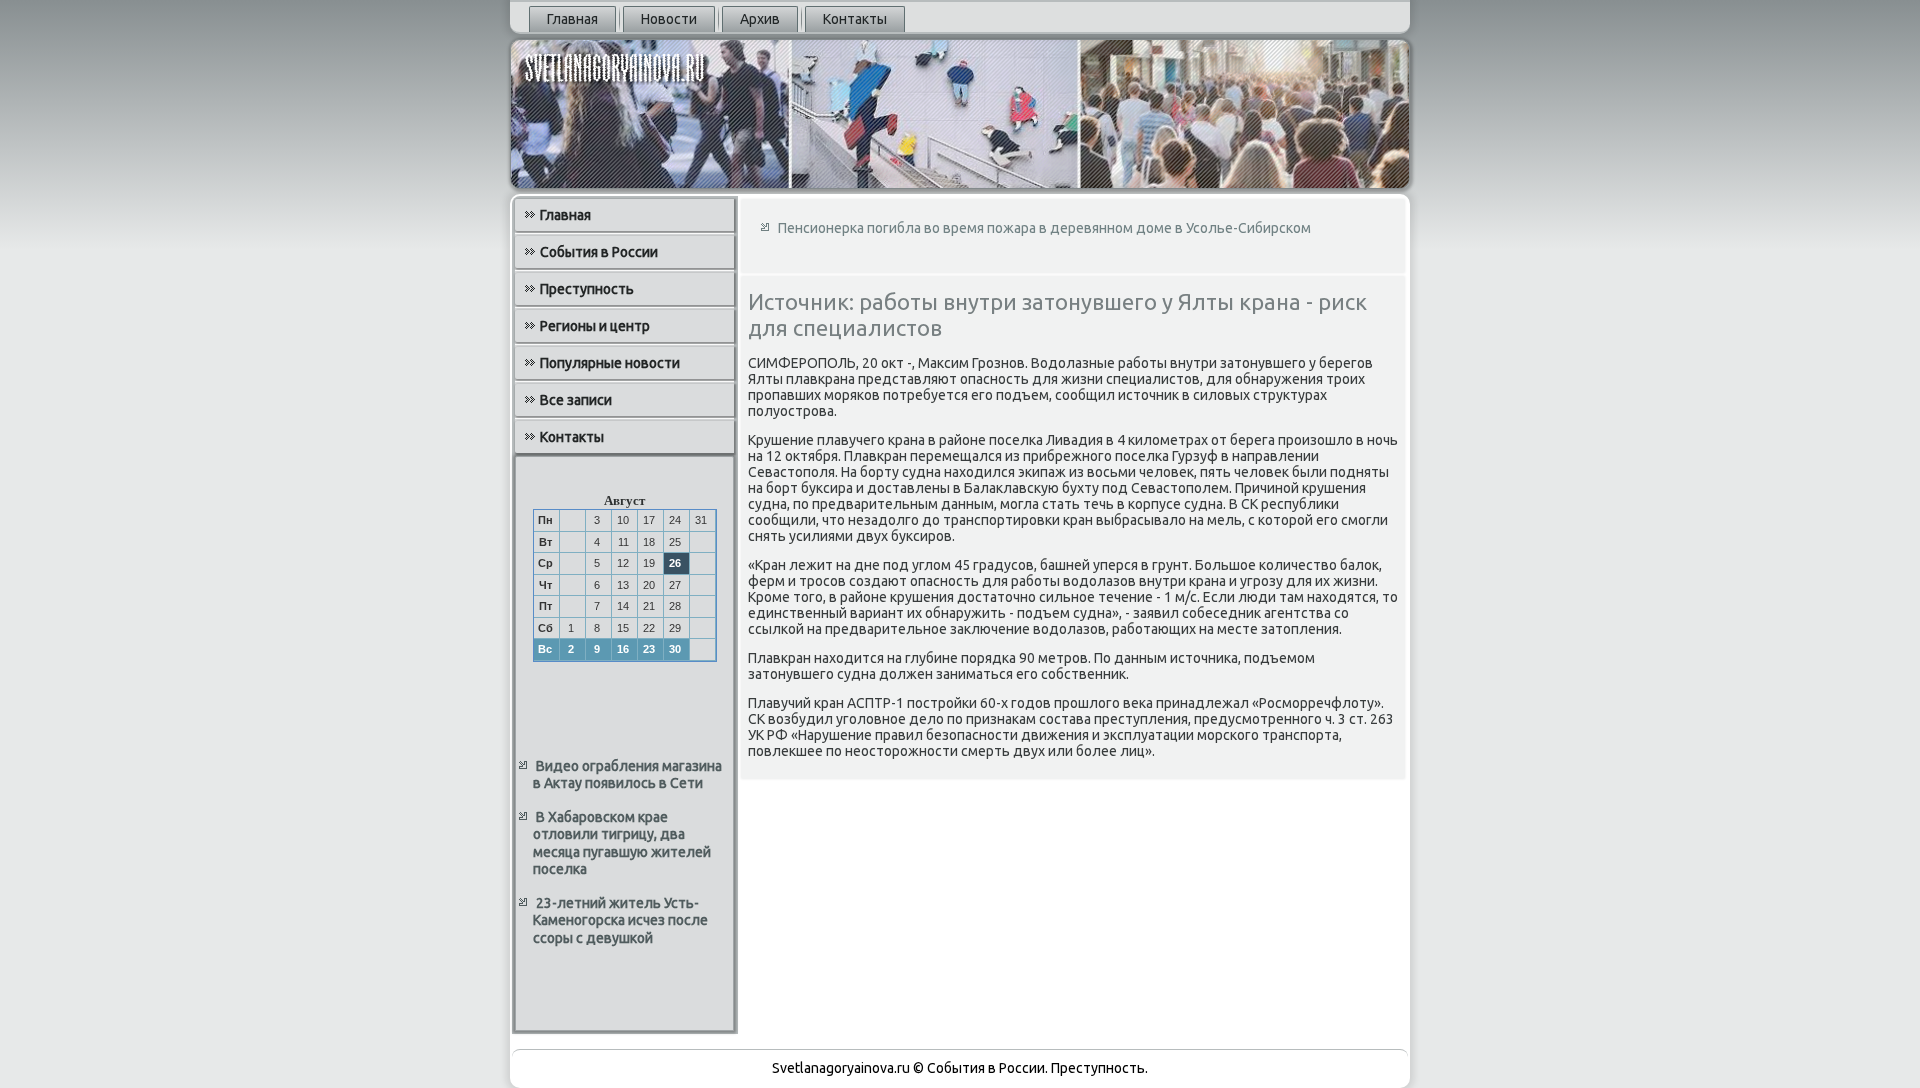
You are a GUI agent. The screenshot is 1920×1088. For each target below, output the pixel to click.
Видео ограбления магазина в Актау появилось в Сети (627, 775)
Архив (760, 19)
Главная (572, 19)
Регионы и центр (595, 326)
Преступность (587, 289)
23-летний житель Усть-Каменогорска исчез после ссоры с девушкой (620, 920)
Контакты (855, 19)
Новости (669, 19)
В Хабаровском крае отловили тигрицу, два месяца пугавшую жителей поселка (622, 843)
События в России (599, 252)
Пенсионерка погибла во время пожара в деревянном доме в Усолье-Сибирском (1044, 228)
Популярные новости (610, 363)
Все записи (576, 400)
